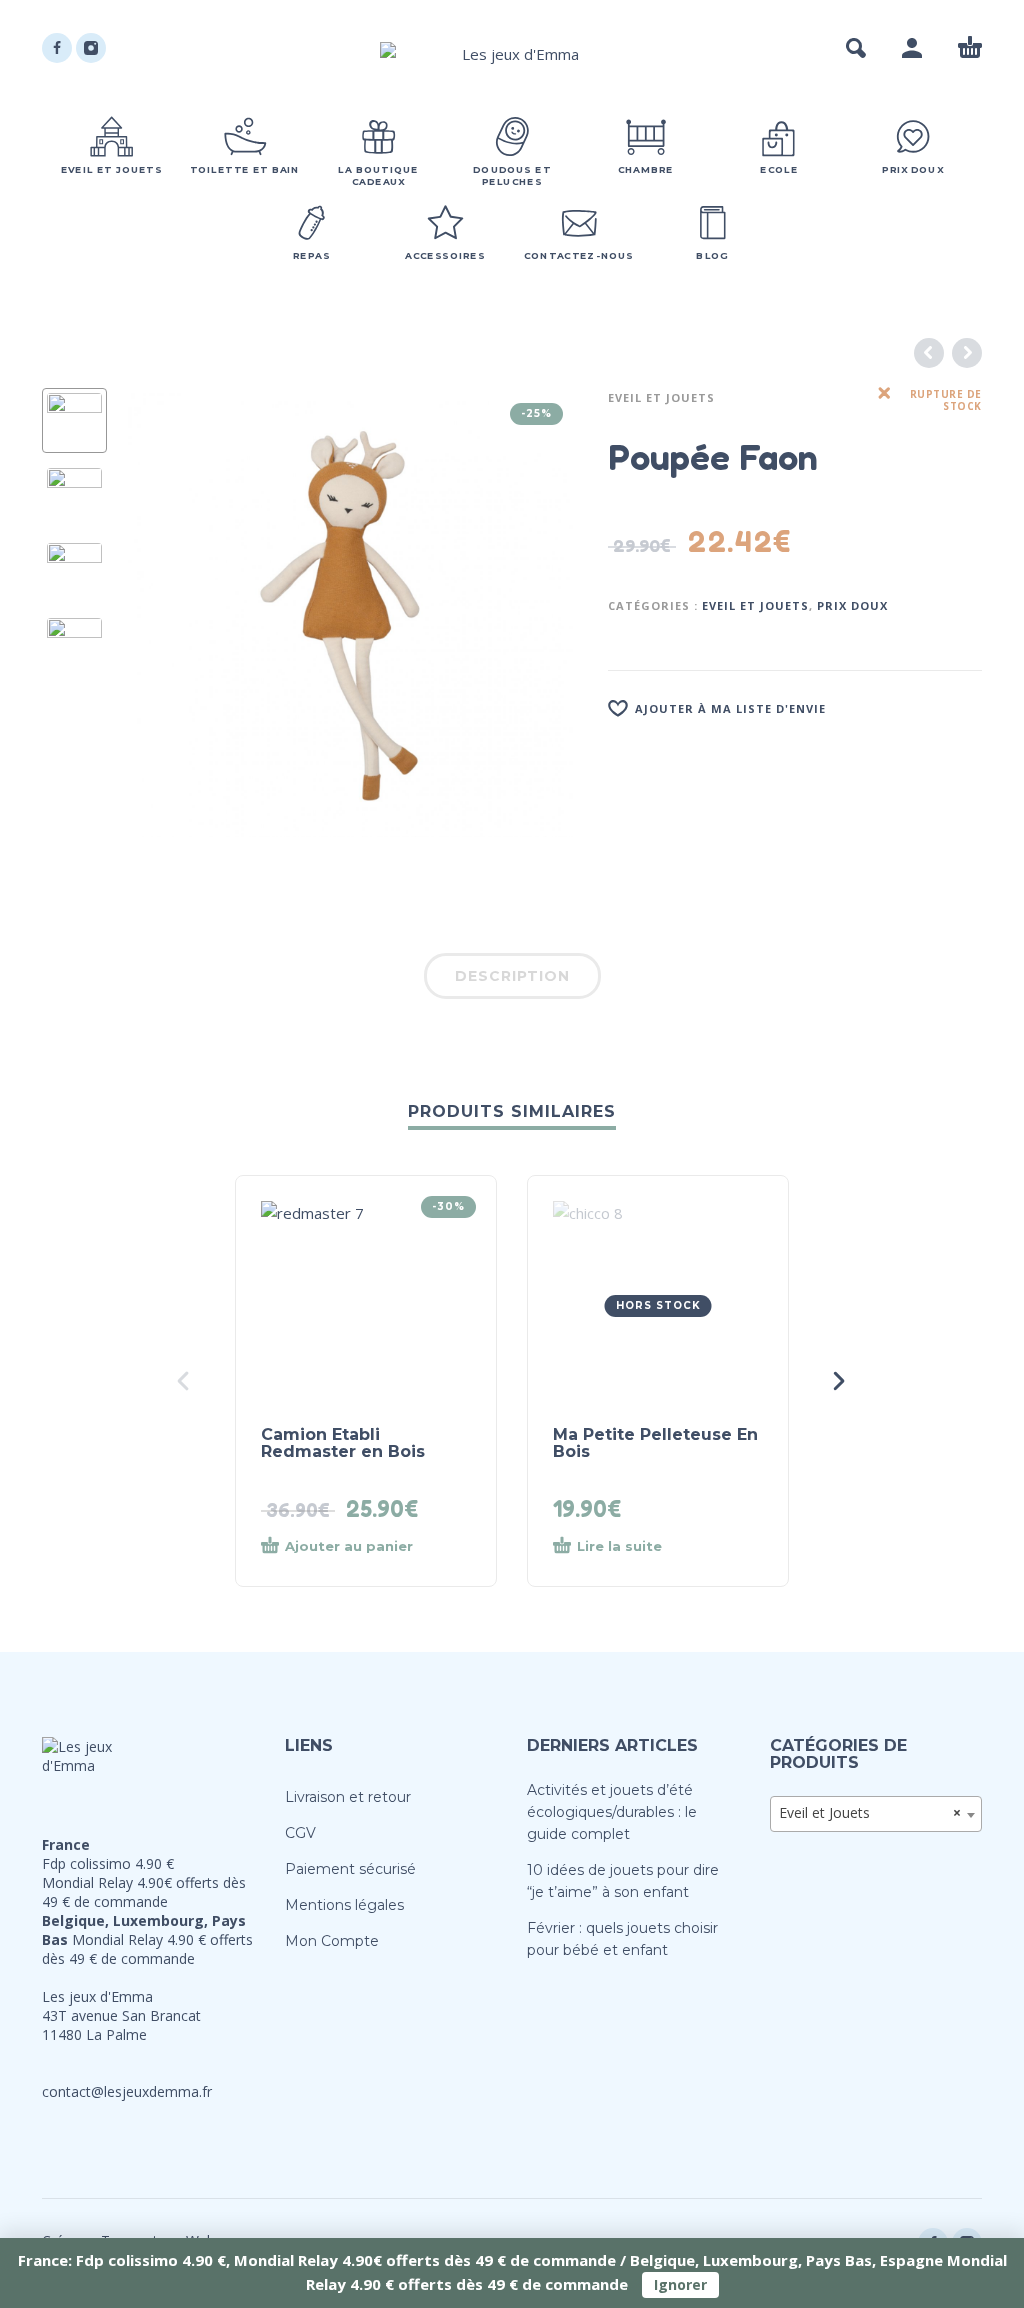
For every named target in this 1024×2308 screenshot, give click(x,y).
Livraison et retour (348, 1797)
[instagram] (91, 48)
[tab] (512, 980)
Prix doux (852, 605)
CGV (300, 1833)
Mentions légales (344, 1905)
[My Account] (912, 48)
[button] (856, 48)
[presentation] (161, 615)
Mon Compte (332, 1941)
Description (512, 976)
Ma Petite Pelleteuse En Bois (655, 1443)
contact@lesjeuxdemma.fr (127, 2091)
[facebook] (57, 48)
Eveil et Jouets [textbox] (870, 1812)
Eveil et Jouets (661, 397)
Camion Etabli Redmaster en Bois (343, 1443)
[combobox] (876, 1814)
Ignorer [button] (680, 2284)
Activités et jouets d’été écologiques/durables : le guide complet (612, 1812)
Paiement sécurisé (350, 1869)
